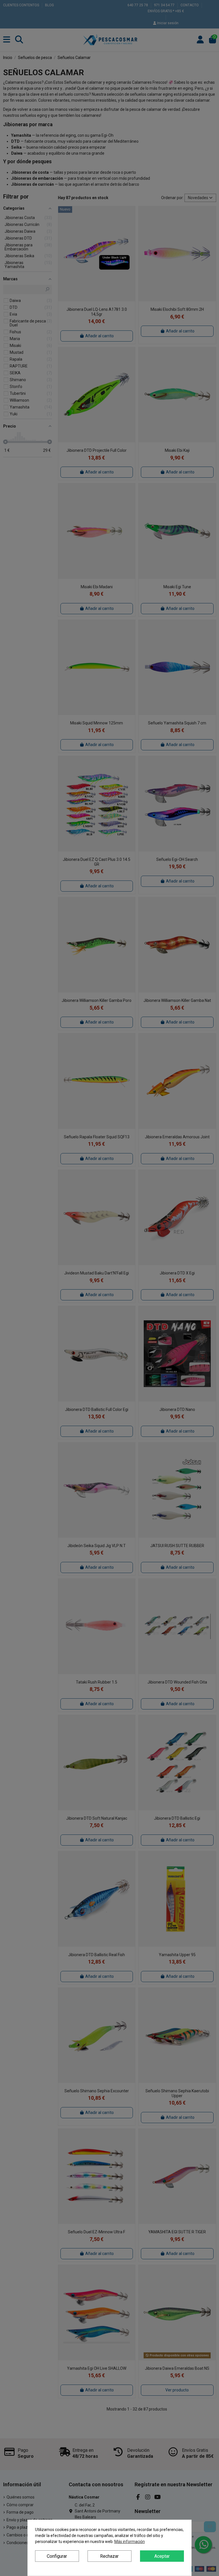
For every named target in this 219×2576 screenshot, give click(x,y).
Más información (130, 2542)
